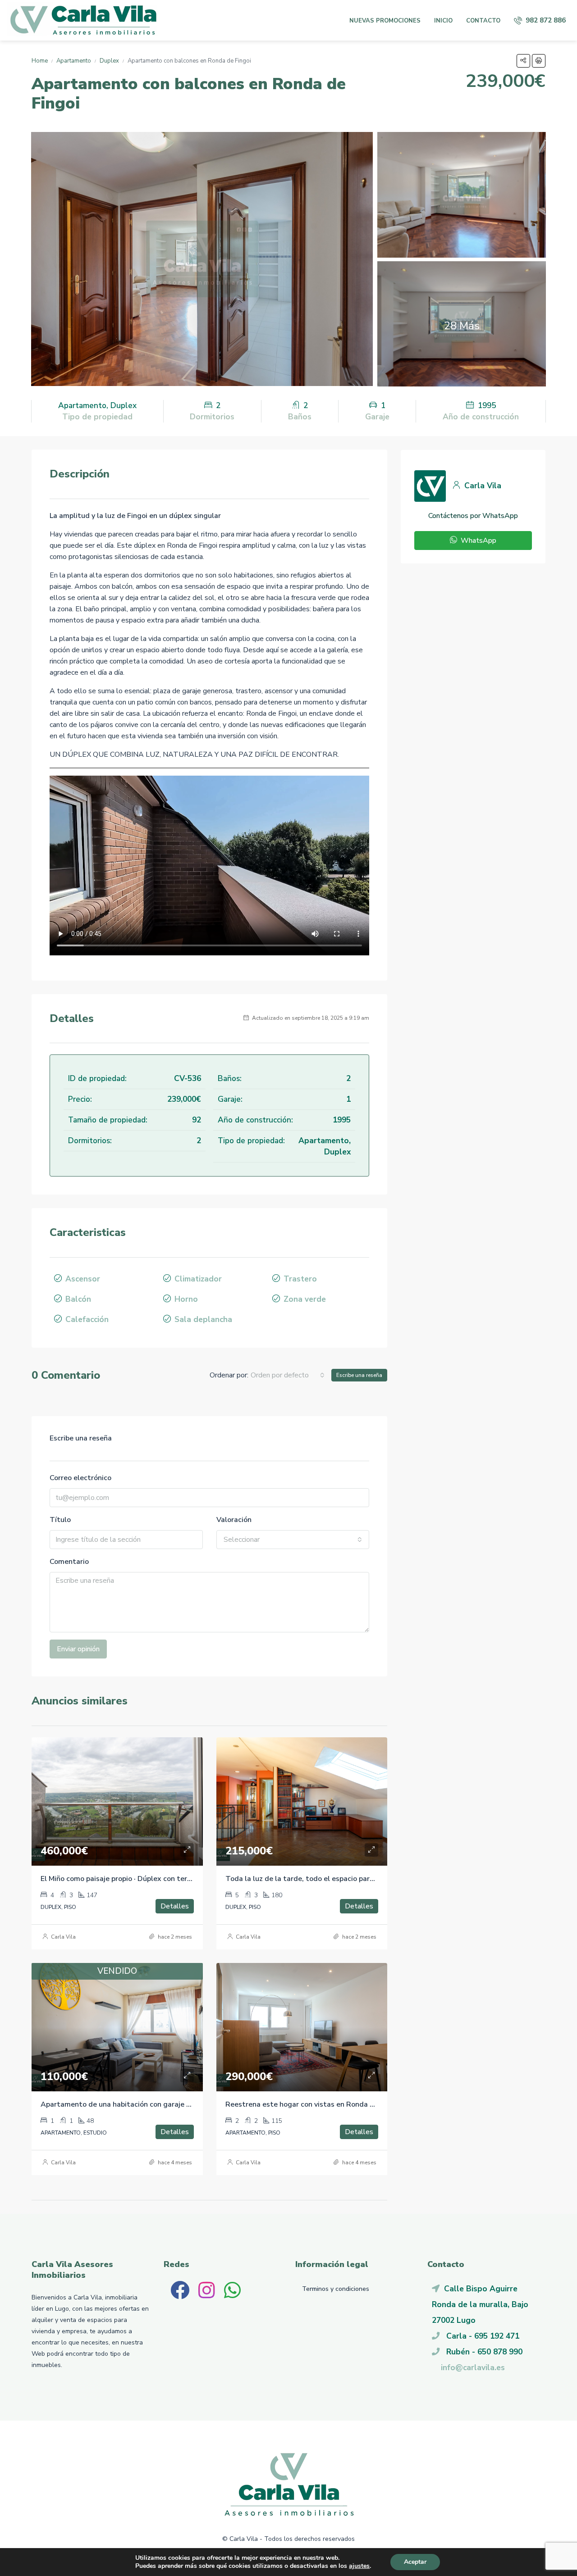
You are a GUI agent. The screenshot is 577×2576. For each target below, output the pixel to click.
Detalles (175, 1906)
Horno (186, 1299)
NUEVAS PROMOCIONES (385, 21)
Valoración (234, 1520)
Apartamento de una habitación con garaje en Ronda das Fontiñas (152, 2104)
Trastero (300, 1279)
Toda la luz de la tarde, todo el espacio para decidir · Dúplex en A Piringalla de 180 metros (378, 1879)
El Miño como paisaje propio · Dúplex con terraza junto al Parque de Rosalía (166, 1879)
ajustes (359, 2566)
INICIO (443, 21)
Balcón (78, 1299)
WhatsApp (478, 541)
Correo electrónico (80, 1478)
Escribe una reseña (359, 1375)
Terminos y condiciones (336, 2289)
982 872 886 (545, 20)
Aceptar (415, 2562)
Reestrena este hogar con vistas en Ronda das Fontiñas (319, 2104)
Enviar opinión (78, 1649)
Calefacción (87, 1319)
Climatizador (198, 1279)
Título (60, 1520)
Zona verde (305, 1299)
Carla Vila (63, 1937)
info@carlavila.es (473, 2367)
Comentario (69, 1562)
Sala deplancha (203, 1319)
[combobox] (288, 1375)
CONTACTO (483, 21)
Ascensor (83, 1279)
